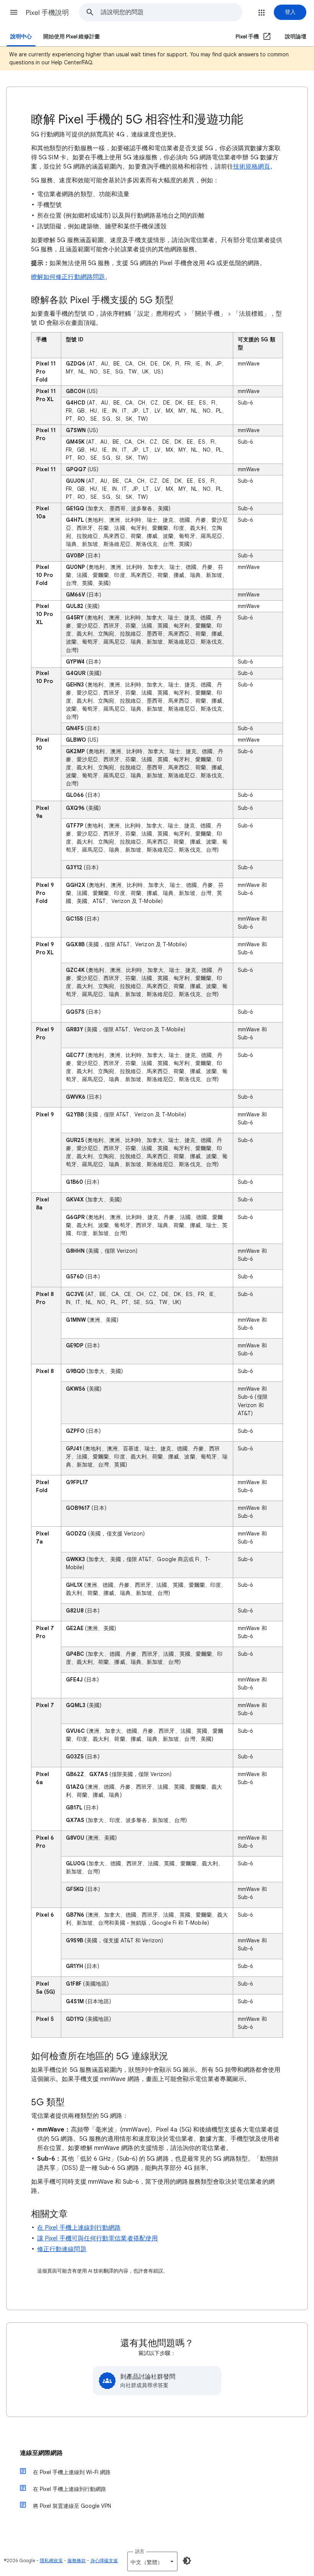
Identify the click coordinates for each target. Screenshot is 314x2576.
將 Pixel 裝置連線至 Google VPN (72, 2506)
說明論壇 (296, 37)
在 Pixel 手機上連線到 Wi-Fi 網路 (72, 2472)
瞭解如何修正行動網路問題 (68, 277)
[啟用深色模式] (187, 2561)
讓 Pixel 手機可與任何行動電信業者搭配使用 (97, 2238)
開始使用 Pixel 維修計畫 (72, 37)
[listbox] (152, 2561)
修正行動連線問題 (62, 2249)
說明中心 (21, 37)
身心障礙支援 (104, 2560)
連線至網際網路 (41, 2453)
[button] (14, 12)
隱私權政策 (51, 2560)
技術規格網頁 (252, 167)
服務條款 (77, 2560)
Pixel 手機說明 (47, 13)
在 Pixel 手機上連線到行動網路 (79, 2228)
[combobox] (171, 12)
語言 (140, 2551)
